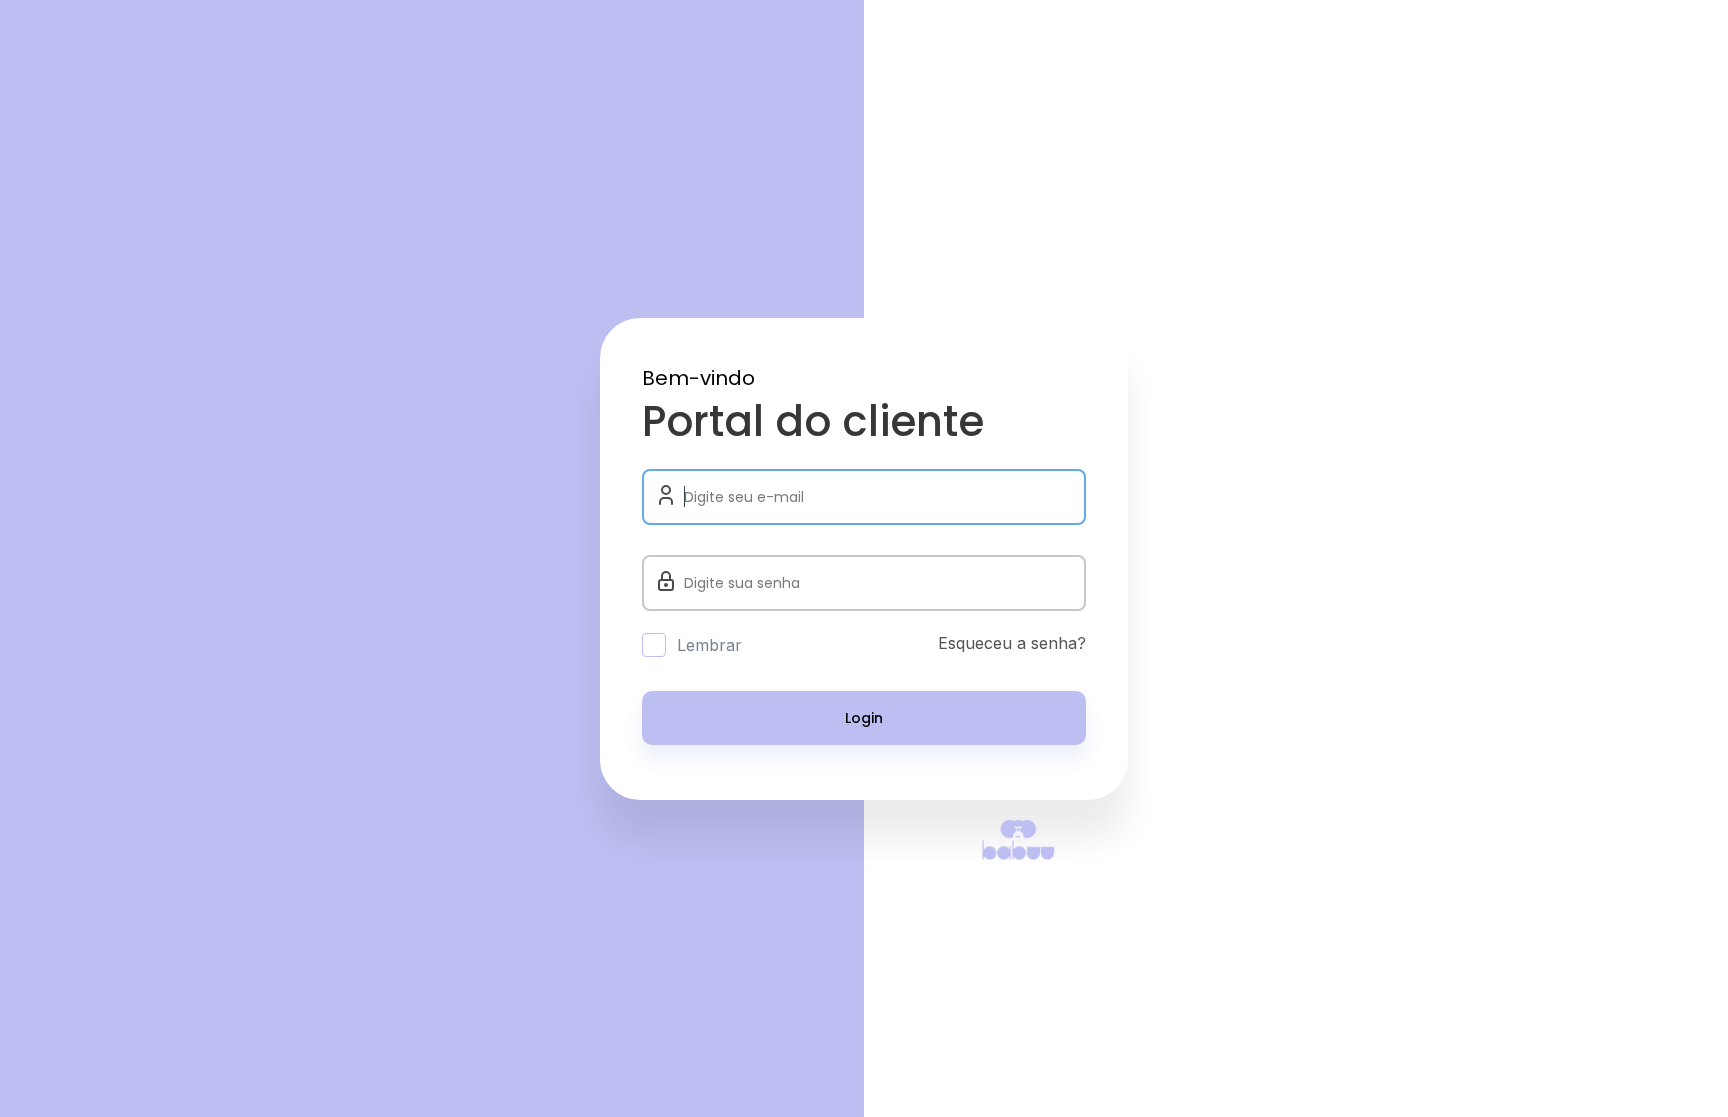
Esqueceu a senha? (1012, 643)
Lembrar (709, 645)
